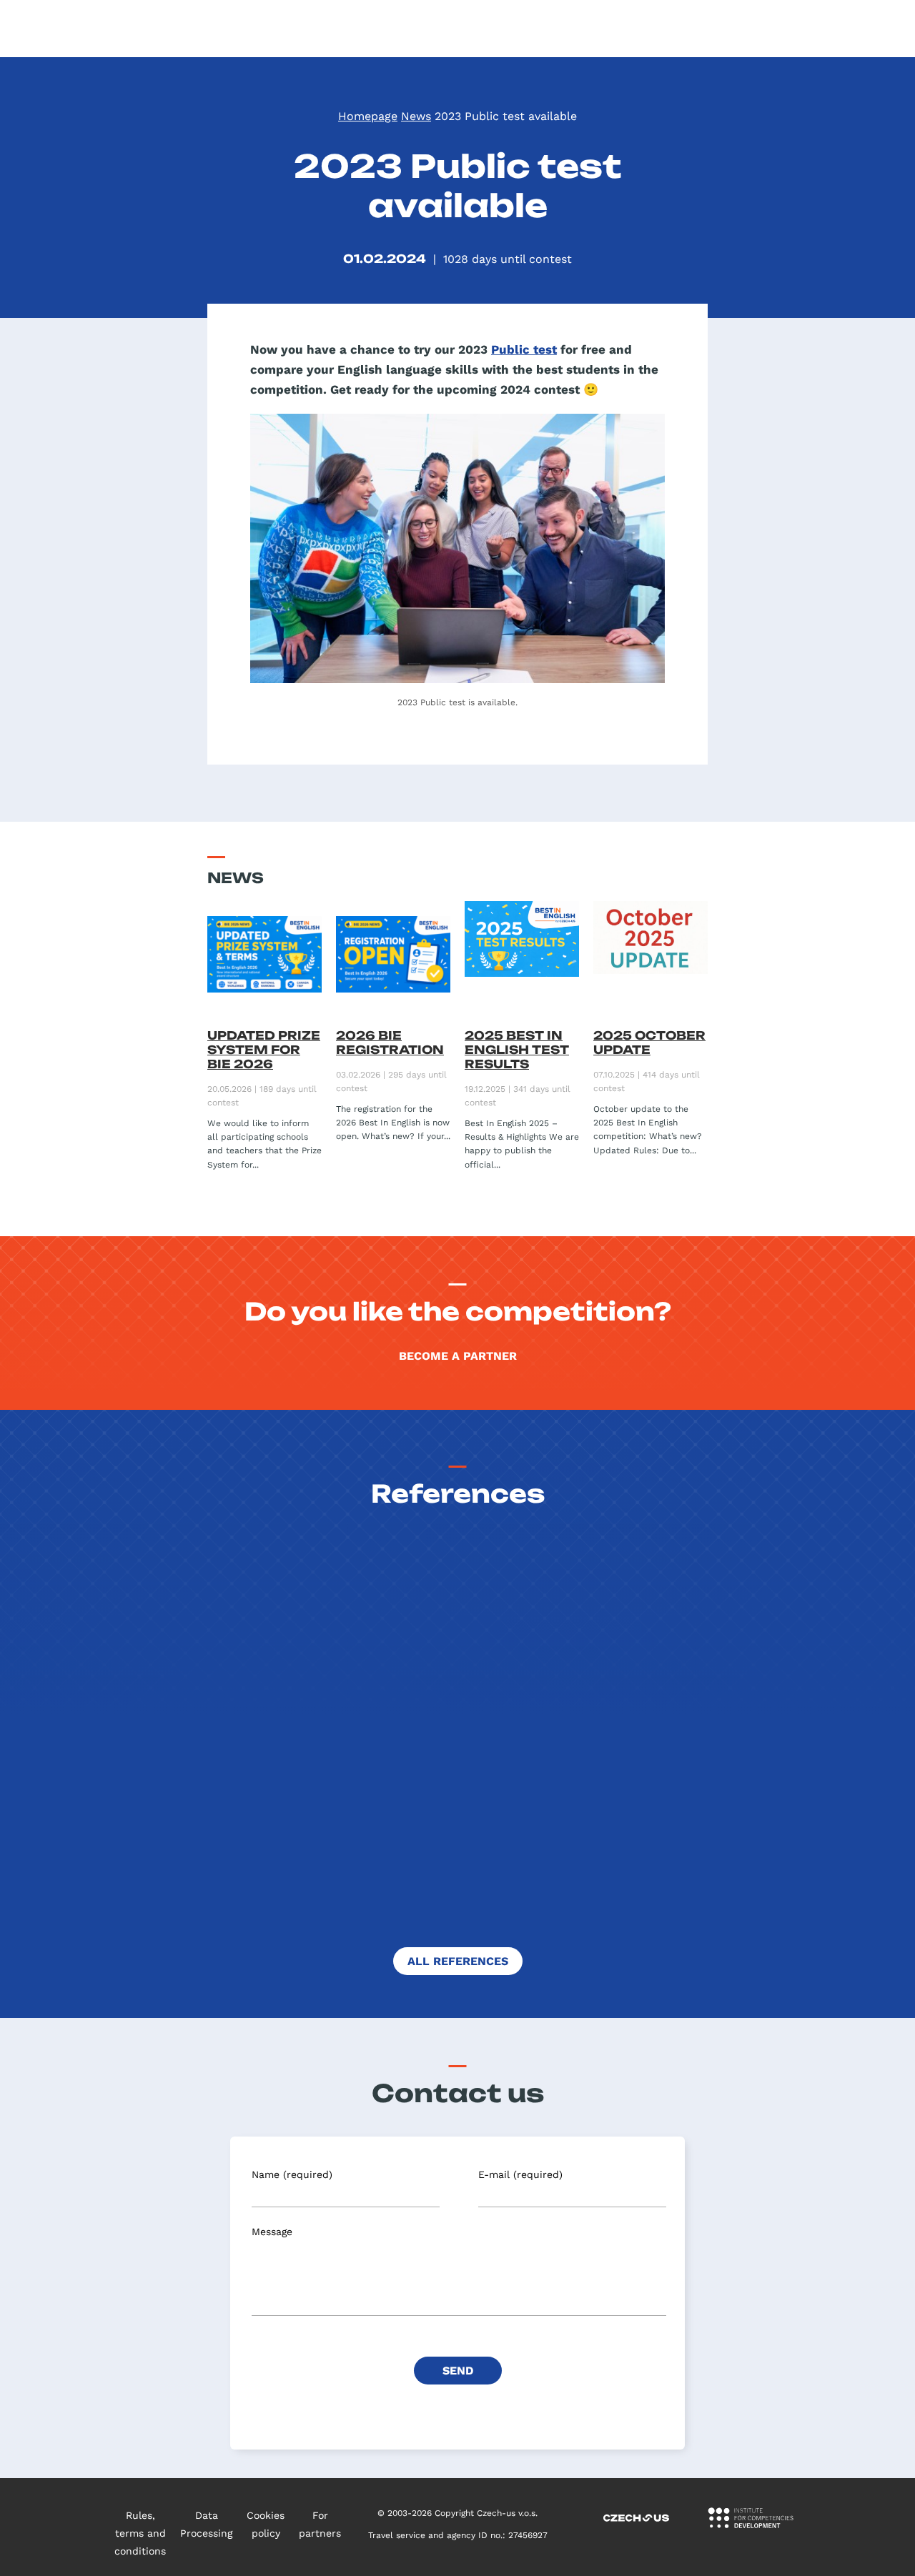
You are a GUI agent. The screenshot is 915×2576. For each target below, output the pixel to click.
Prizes (612, 29)
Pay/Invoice (877, 29)
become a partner (458, 1356)
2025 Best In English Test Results (517, 1050)
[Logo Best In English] (83, 29)
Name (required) (292, 2174)
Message (272, 2232)
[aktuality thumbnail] (264, 960)
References (673, 29)
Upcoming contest (445, 29)
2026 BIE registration (390, 1043)
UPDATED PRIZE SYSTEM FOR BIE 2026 (264, 1050)
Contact (738, 29)
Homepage (368, 116)
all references (458, 1961)
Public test (524, 349)
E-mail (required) (520, 2174)
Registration (804, 29)
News (416, 116)
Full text (694, 1912)
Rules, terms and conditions (140, 2533)
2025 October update (649, 1043)
